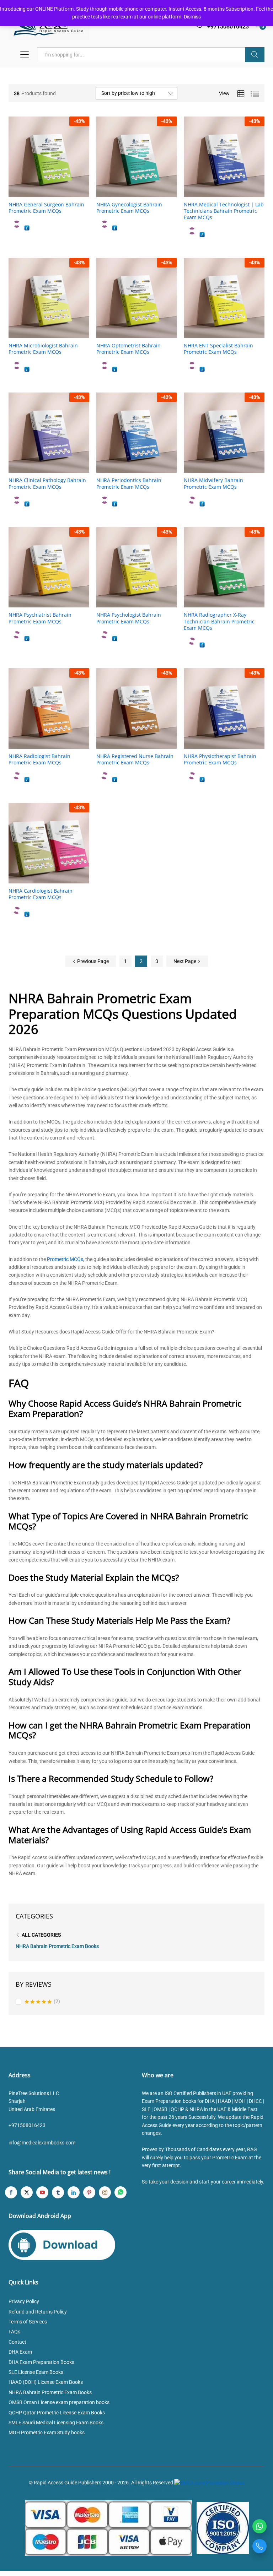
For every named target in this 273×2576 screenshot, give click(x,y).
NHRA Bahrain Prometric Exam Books (57, 1946)
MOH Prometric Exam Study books (47, 2432)
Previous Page (92, 961)
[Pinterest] (89, 2192)
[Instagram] (105, 2192)
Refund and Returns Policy (38, 2312)
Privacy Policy (24, 2301)
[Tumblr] (58, 2192)
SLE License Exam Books (36, 2372)
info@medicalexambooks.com (42, 2143)
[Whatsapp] (121, 2192)
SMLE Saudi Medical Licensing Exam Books (56, 2423)
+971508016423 (27, 2125)
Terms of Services (28, 2322)
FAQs (14, 2332)
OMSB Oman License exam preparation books (59, 2402)
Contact (17, 2342)
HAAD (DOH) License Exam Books (46, 2382)
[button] (41, 193)
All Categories (41, 1935)
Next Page (185, 961)
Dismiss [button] (192, 17)
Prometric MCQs (65, 1259)
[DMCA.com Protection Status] (209, 2483)
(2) (42, 2002)
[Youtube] (42, 2192)
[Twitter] (27, 2192)
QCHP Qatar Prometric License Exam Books (57, 2413)
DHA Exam (20, 2352)
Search (255, 55)
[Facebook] (11, 2192)
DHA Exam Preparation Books (41, 2362)
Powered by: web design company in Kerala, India (136, 2491)
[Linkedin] (74, 2192)
